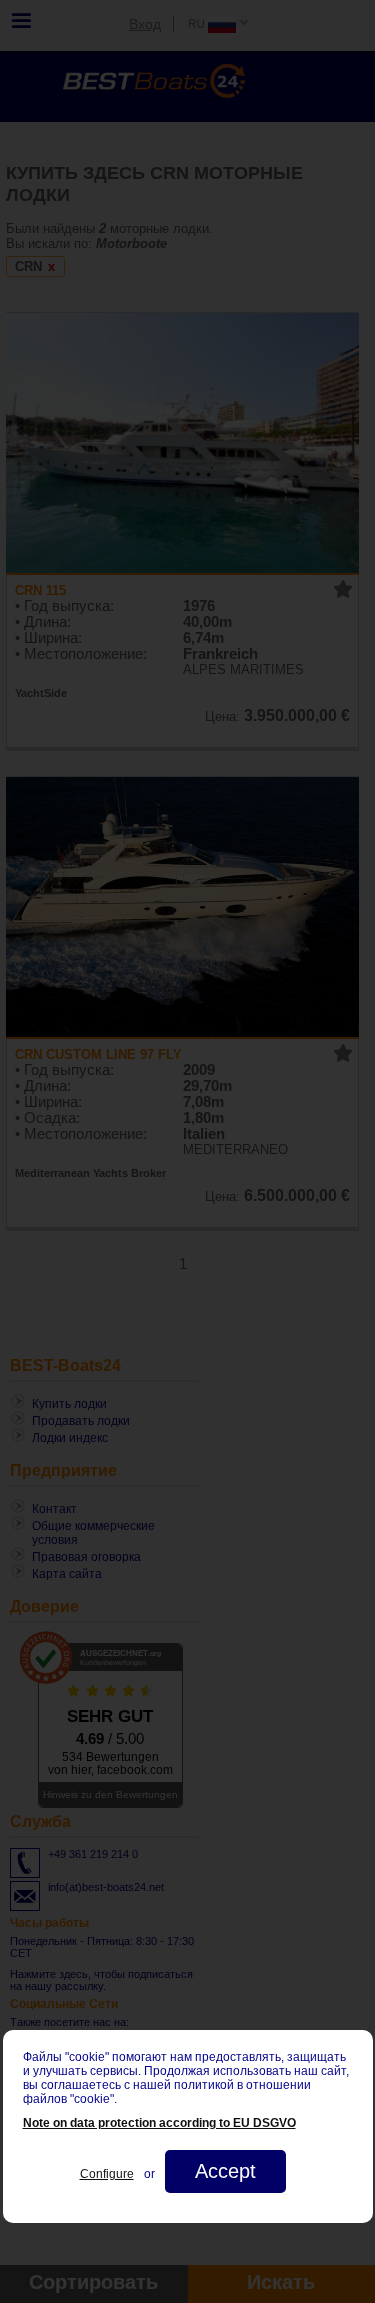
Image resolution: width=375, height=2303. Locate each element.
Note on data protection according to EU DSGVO (159, 2123)
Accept (225, 2171)
